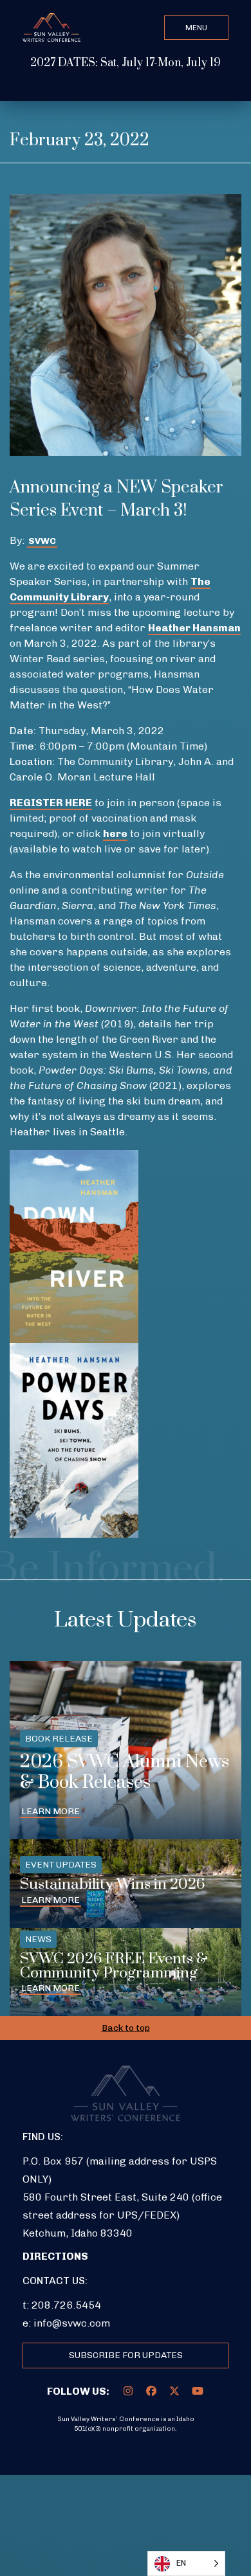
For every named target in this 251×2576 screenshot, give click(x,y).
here (115, 833)
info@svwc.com (72, 2323)
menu (196, 28)
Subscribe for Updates (126, 2355)
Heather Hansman (194, 628)
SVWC (42, 541)
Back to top (126, 2028)
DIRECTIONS (55, 2256)
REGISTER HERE (51, 803)
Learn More (51, 1811)
